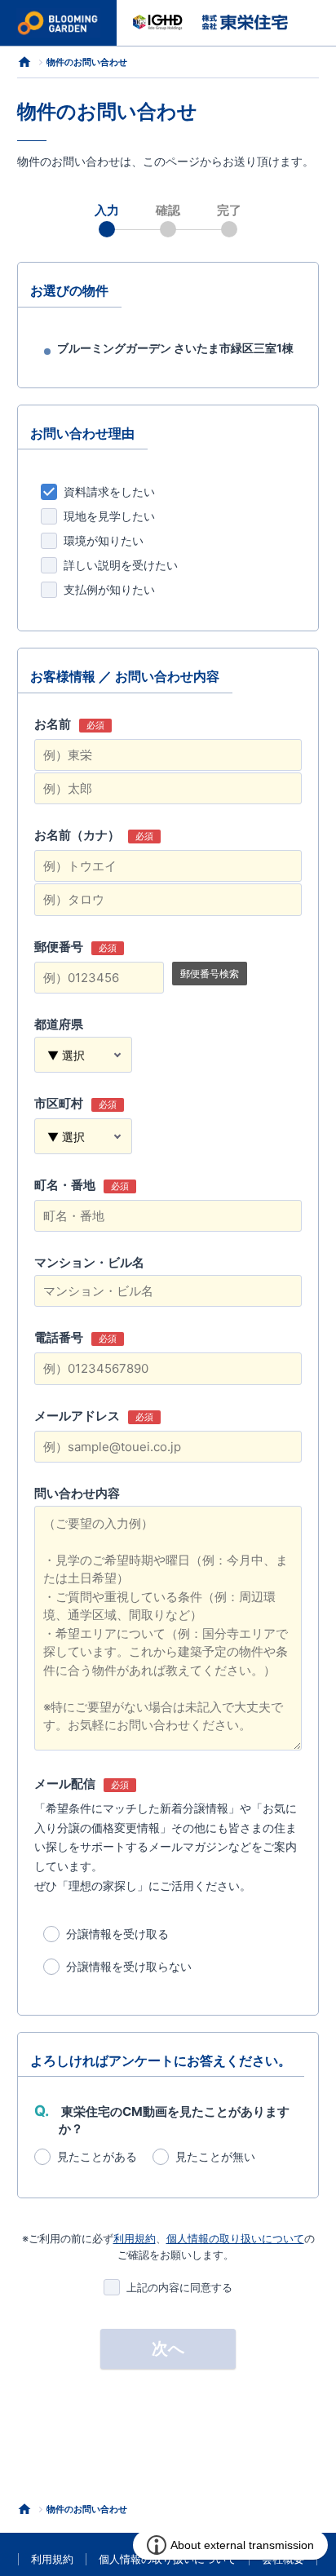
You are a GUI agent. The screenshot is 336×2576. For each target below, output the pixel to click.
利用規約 (135, 2238)
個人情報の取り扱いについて (235, 2238)
